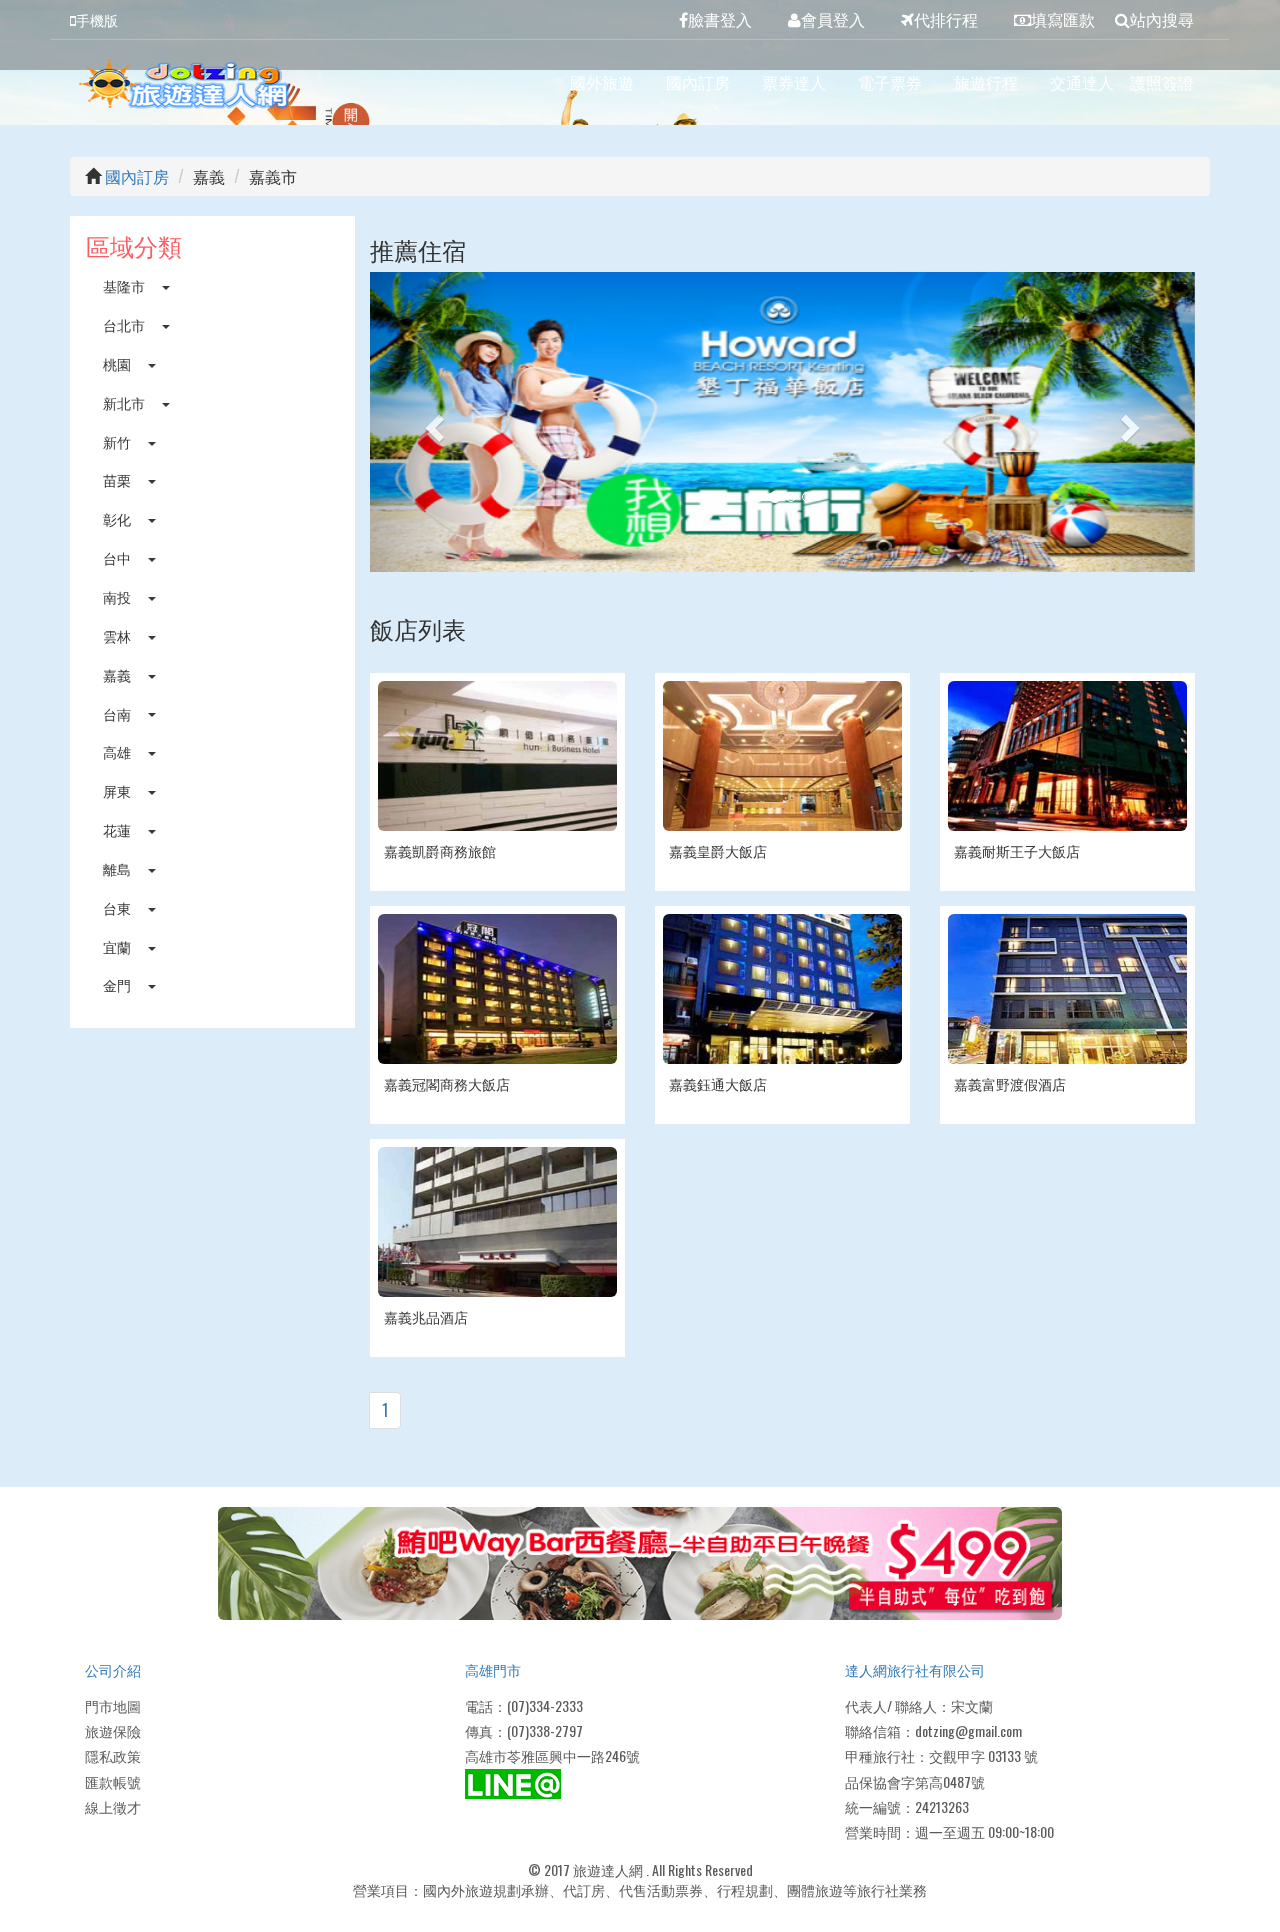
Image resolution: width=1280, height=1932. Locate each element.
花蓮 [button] (118, 829)
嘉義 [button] (118, 674)
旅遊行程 (986, 82)
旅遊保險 (113, 1730)
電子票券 (890, 82)
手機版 (97, 19)
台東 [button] (118, 907)
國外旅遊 (602, 82)
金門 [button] (118, 984)
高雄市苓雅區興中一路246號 (552, 1755)
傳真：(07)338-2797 (524, 1730)
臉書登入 (720, 19)
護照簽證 (1162, 82)
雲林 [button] (118, 635)
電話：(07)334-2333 (524, 1705)
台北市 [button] (125, 324)
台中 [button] (118, 557)
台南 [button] (118, 713)
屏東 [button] (118, 790)
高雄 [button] (118, 751)
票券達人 (794, 82)
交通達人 (1082, 82)
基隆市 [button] (125, 285)
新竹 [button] (118, 441)
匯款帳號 (113, 1781)
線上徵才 (113, 1806)
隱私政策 (113, 1755)
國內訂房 (698, 82)
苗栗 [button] (118, 479)
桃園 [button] (118, 363)
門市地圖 (113, 1705)
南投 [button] (118, 596)
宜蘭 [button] (118, 946)
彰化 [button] (118, 518)
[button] (432, 422)
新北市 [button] (125, 402)
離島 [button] (118, 868)
